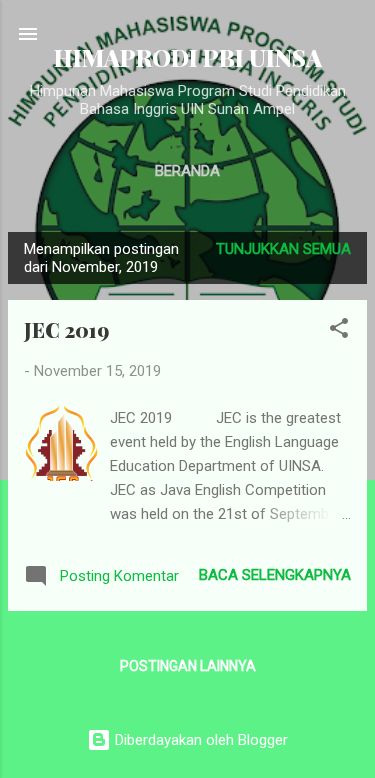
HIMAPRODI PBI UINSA (188, 57)
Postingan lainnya (188, 666)
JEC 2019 (66, 329)
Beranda (187, 171)
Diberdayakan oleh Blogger (199, 740)
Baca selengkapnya (275, 575)
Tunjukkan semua (283, 249)
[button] (339, 331)
